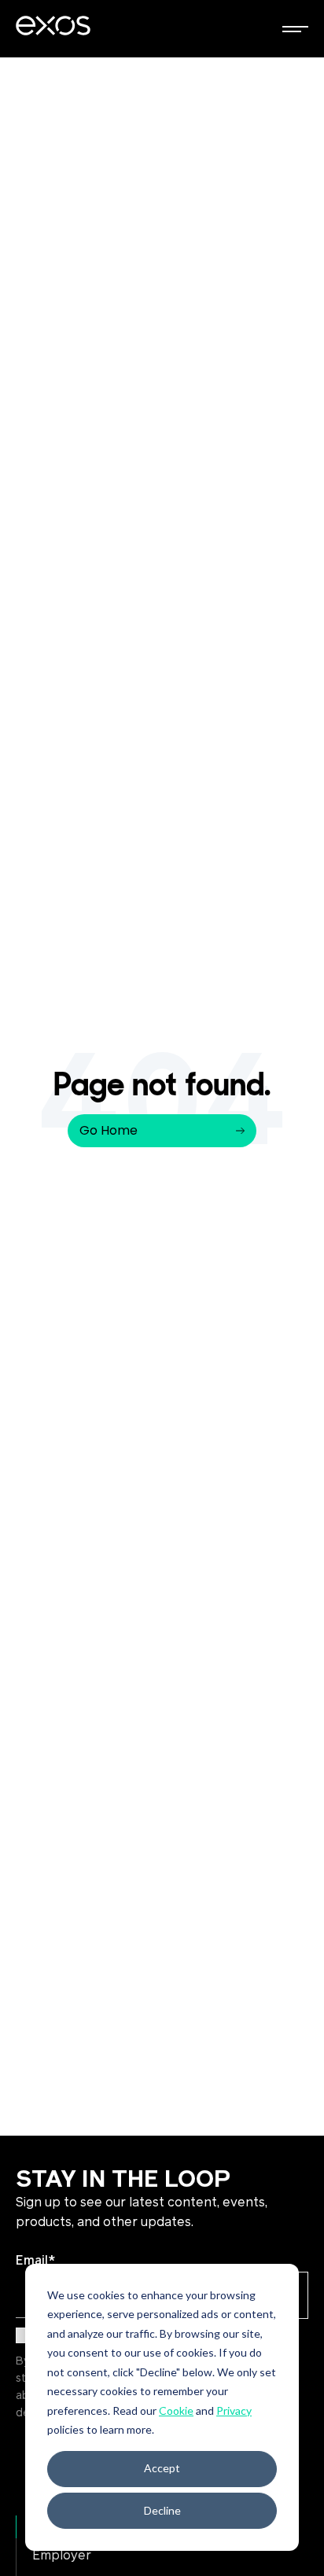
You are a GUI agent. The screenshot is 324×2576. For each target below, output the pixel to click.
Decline (162, 2510)
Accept (162, 2468)
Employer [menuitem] (62, 2556)
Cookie (176, 2410)
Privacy (234, 2410)
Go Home (109, 1130)
